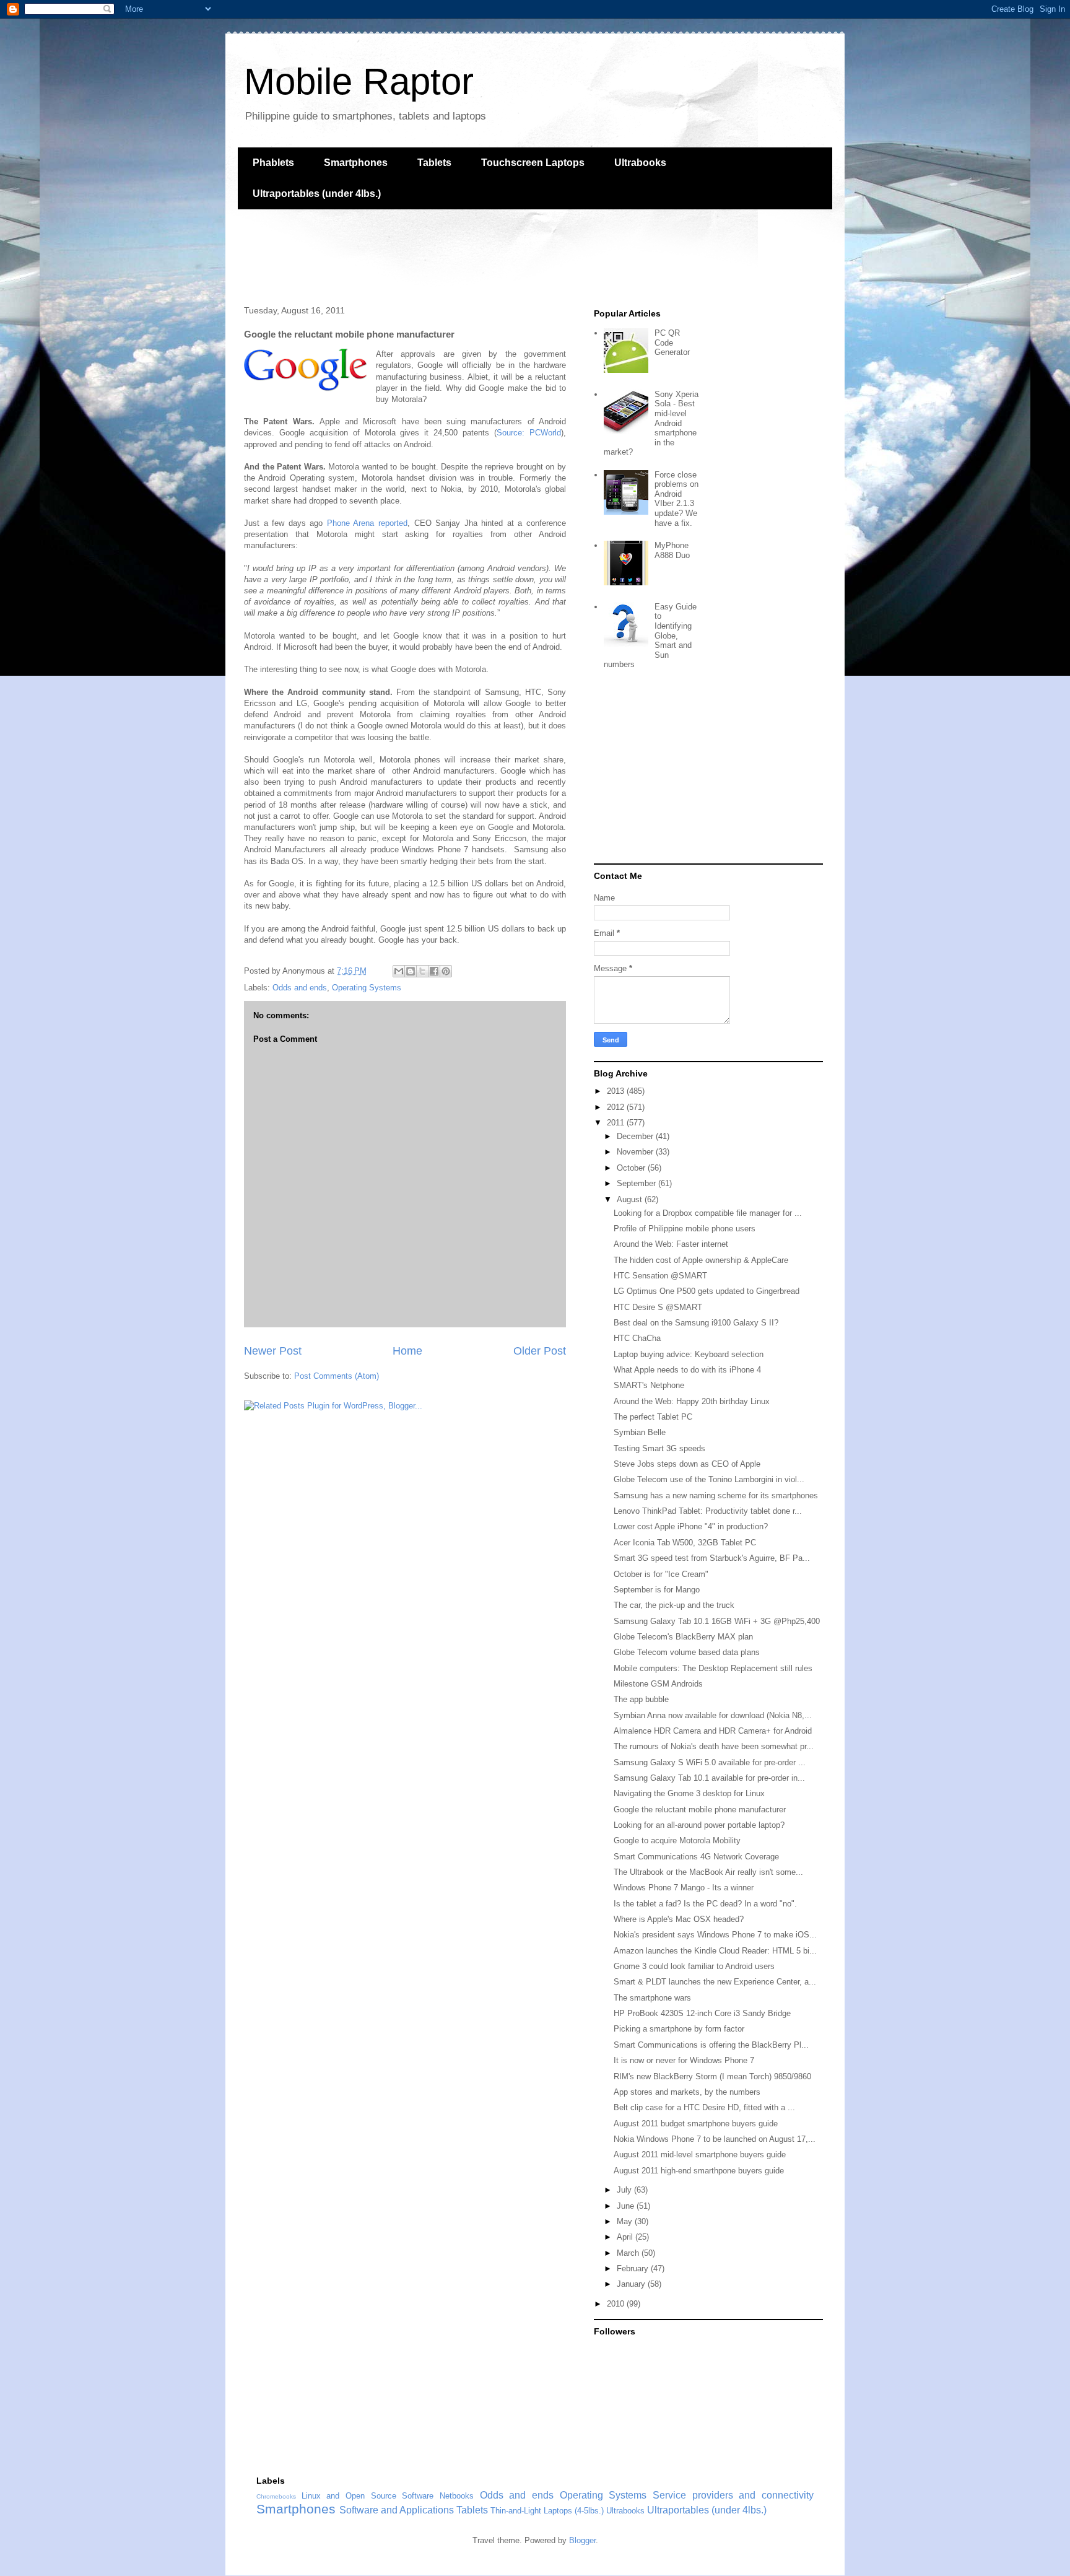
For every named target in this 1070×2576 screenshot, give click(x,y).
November (636, 1152)
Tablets (434, 163)
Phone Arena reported (367, 523)
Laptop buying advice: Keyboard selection (689, 1354)
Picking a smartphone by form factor (679, 2029)
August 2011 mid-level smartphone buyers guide (700, 2155)
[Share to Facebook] (434, 971)
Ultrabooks (640, 163)
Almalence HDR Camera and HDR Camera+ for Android (713, 1731)
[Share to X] (422, 971)
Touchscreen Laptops (533, 163)
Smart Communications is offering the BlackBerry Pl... (711, 2045)
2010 (617, 2304)
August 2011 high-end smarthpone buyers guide (699, 2171)
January (632, 2284)
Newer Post (273, 1351)
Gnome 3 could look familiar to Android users (694, 1966)
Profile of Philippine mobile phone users (685, 1229)
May (626, 2221)
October (632, 1168)
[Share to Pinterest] (446, 971)
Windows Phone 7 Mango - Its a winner (684, 1888)
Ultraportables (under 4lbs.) (317, 194)
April (626, 2237)
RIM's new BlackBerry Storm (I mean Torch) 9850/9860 (712, 2076)
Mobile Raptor (359, 81)
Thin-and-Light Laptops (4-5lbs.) (547, 2511)
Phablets (273, 163)
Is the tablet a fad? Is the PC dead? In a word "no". (705, 1904)
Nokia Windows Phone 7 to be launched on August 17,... (715, 2139)
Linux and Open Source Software (368, 2496)
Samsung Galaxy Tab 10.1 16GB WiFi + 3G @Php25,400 (717, 1621)
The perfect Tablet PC (653, 1417)
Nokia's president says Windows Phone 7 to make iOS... (715, 1935)
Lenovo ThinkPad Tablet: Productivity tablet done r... (708, 1511)
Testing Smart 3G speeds (659, 1448)
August (631, 1199)
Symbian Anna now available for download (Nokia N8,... (713, 1715)
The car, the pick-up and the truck (674, 1605)
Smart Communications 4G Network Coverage (696, 1857)
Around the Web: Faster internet (671, 1244)
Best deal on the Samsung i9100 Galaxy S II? (696, 1323)
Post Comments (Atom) (337, 1376)
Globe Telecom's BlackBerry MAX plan (683, 1637)
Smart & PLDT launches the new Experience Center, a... (715, 1982)
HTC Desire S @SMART (658, 1307)
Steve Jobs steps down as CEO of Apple (687, 1464)
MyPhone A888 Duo (672, 550)
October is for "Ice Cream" (661, 1574)
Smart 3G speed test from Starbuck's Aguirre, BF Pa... (712, 1558)
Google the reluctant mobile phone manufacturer (700, 1810)
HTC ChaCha (637, 1338)
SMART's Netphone (649, 1385)
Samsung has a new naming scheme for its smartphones (716, 1495)
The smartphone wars (652, 1998)
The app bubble (641, 1699)
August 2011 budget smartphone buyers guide (696, 2124)
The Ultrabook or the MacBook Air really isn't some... (708, 1872)
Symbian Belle (640, 1432)
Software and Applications (397, 2510)
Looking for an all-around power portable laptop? (699, 1825)
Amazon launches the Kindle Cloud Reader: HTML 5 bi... (715, 1951)
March (629, 2253)
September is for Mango (657, 1590)
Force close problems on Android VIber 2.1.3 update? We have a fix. (676, 499)
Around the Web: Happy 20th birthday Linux (692, 1401)
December (636, 1136)
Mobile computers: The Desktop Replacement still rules (713, 1668)
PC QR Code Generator (672, 343)
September (637, 1183)
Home (407, 1351)
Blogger (582, 2540)
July (625, 2190)
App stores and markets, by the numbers (687, 2092)
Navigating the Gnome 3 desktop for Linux (689, 1793)
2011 (617, 1123)
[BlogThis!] (411, 971)
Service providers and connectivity (733, 2495)
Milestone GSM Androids (658, 1684)
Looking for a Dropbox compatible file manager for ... (708, 1213)
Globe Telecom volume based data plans (687, 1652)
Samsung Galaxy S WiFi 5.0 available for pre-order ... (710, 1762)
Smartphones (356, 163)
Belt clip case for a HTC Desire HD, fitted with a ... (704, 2107)
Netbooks (457, 2496)
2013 (617, 1091)
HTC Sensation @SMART (660, 1276)
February (634, 2268)
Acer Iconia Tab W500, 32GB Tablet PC (685, 1543)
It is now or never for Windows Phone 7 (684, 2060)
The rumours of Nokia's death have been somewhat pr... (714, 1746)
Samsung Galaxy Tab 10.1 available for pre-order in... (709, 1778)
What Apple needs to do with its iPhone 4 (687, 1370)
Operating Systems (367, 988)
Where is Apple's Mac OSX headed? (679, 1919)
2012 (617, 1107)
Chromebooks (276, 2496)
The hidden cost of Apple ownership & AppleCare (701, 1260)
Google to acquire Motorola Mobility (677, 1840)
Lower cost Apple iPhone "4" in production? (691, 1526)
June (627, 2206)
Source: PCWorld (529, 433)
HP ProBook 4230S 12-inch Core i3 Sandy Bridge (702, 2013)
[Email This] (399, 971)
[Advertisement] (463, 256)
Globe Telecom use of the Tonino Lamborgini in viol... (709, 1479)
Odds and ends (300, 988)
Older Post (540, 1351)
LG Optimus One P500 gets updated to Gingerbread (707, 1291)
